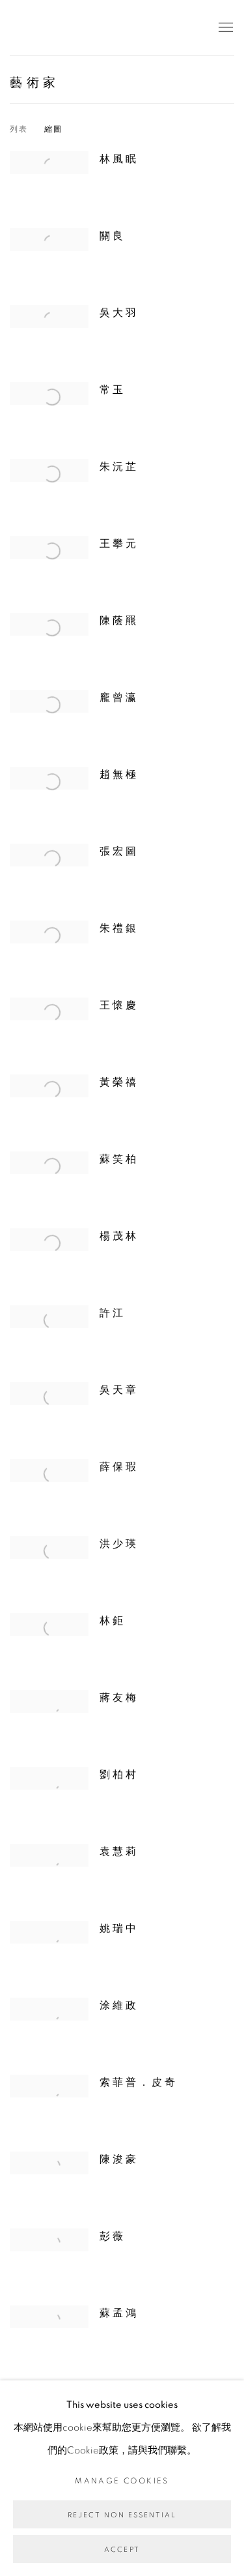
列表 (19, 129)
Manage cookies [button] (122, 2481)
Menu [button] (224, 28)
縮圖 (54, 129)
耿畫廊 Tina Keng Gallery (29, 28)
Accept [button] (122, 2550)
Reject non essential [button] (122, 2515)
